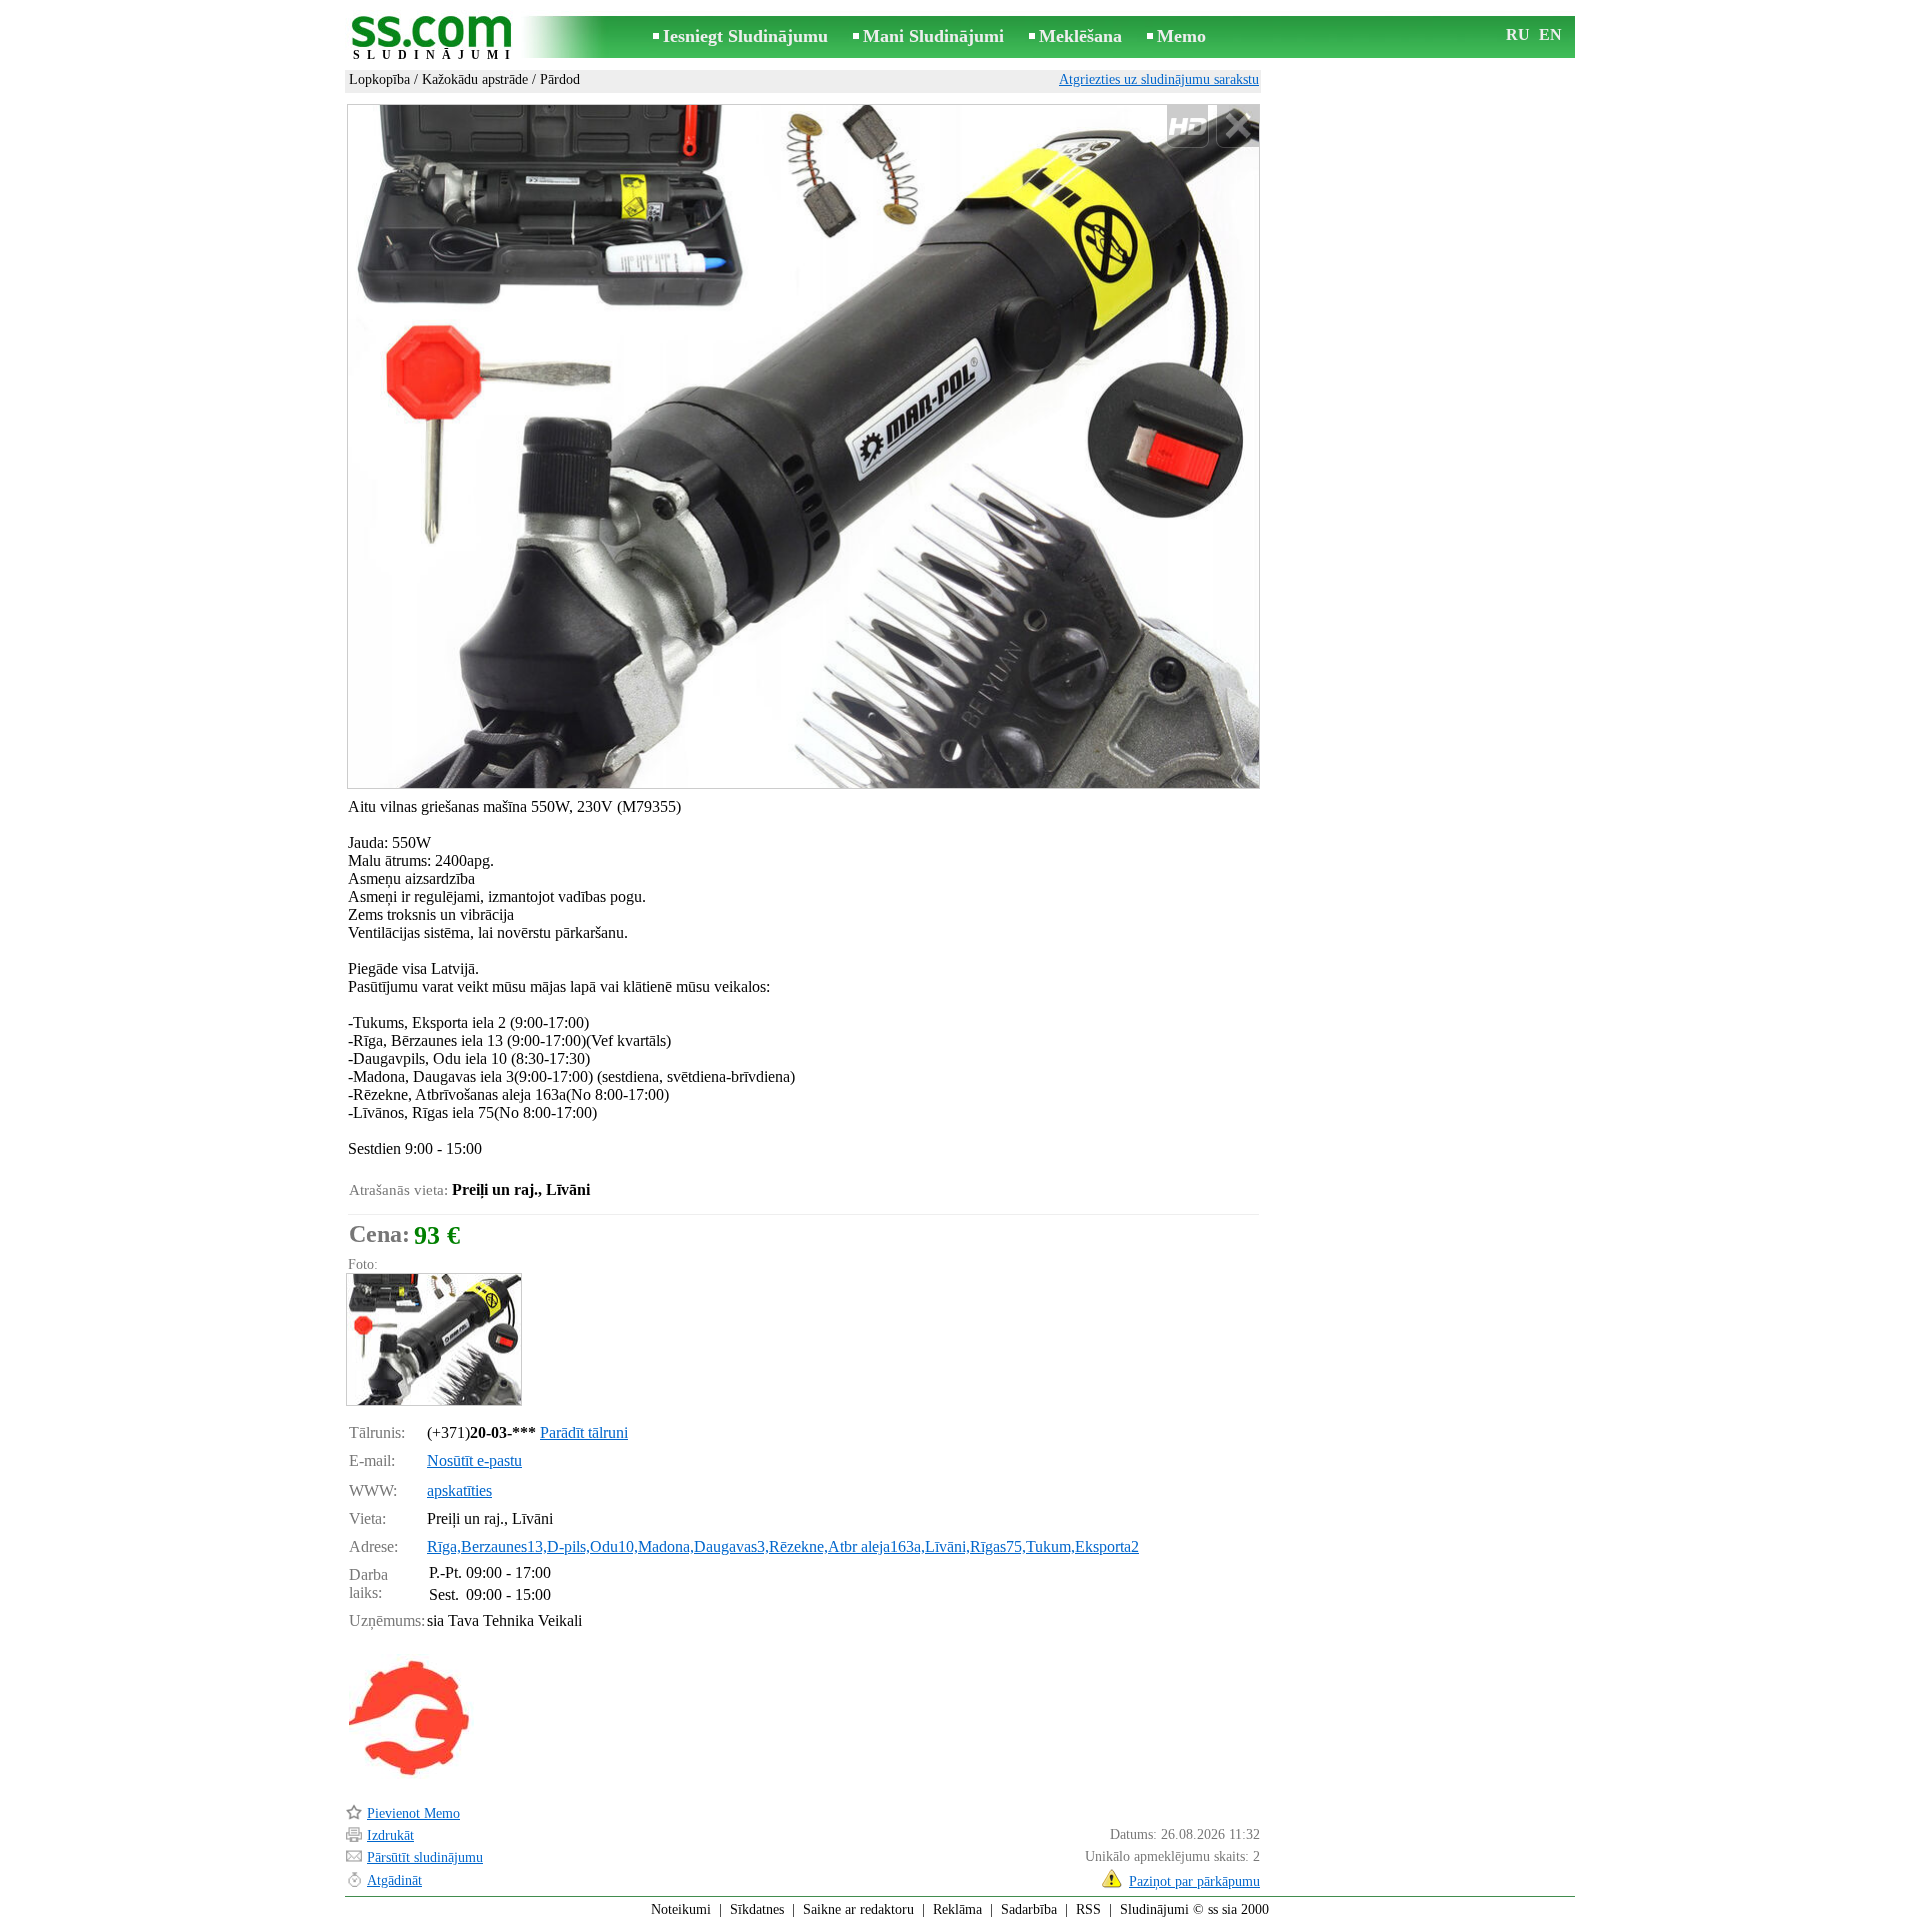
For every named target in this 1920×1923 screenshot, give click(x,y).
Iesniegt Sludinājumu (745, 36)
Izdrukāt (390, 1835)
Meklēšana (1080, 36)
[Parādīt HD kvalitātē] (803, 446)
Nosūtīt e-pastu (474, 1460)
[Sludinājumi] (435, 38)
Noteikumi (681, 1909)
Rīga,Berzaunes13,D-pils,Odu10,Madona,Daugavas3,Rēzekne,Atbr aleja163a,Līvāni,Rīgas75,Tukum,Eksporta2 (783, 1546)
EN (1550, 34)
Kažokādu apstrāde (475, 79)
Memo (1181, 36)
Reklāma (957, 1909)
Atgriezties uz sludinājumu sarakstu (1159, 79)
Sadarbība (1029, 1909)
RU (1518, 34)
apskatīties (459, 1490)
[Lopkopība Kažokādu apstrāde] (433, 1339)
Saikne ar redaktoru (858, 1909)
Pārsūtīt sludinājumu (425, 1857)
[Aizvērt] (1237, 126)
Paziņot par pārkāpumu (1194, 1881)
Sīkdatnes (757, 1909)
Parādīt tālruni (584, 1432)
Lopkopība (379, 79)
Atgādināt (394, 1880)
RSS (1088, 1909)
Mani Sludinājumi (933, 36)
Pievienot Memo (413, 1813)
